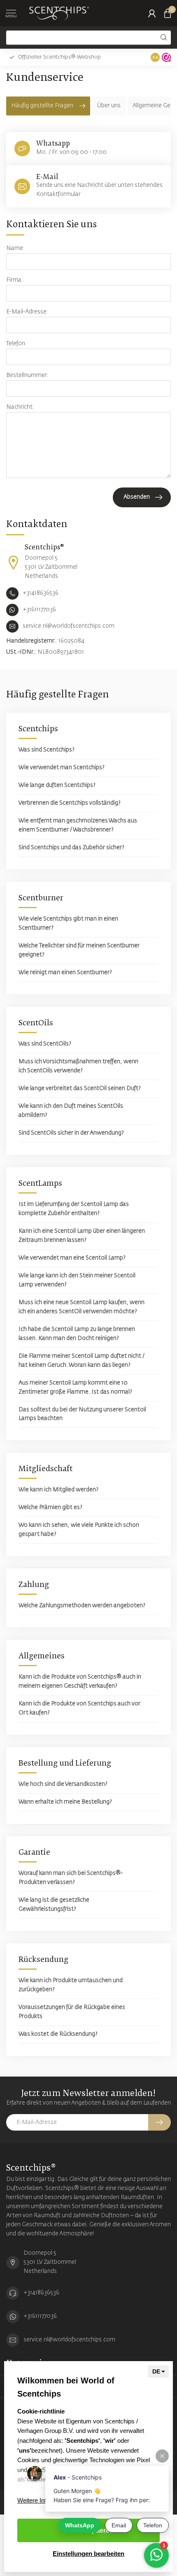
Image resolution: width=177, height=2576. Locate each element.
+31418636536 (41, 2293)
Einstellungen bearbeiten (88, 2554)
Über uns (109, 106)
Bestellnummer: (27, 375)
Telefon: (16, 344)
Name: (15, 248)
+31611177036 (40, 2316)
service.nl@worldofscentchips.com (69, 2340)
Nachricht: (20, 407)
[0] (168, 13)
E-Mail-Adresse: (27, 312)
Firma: (15, 280)
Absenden (137, 497)
